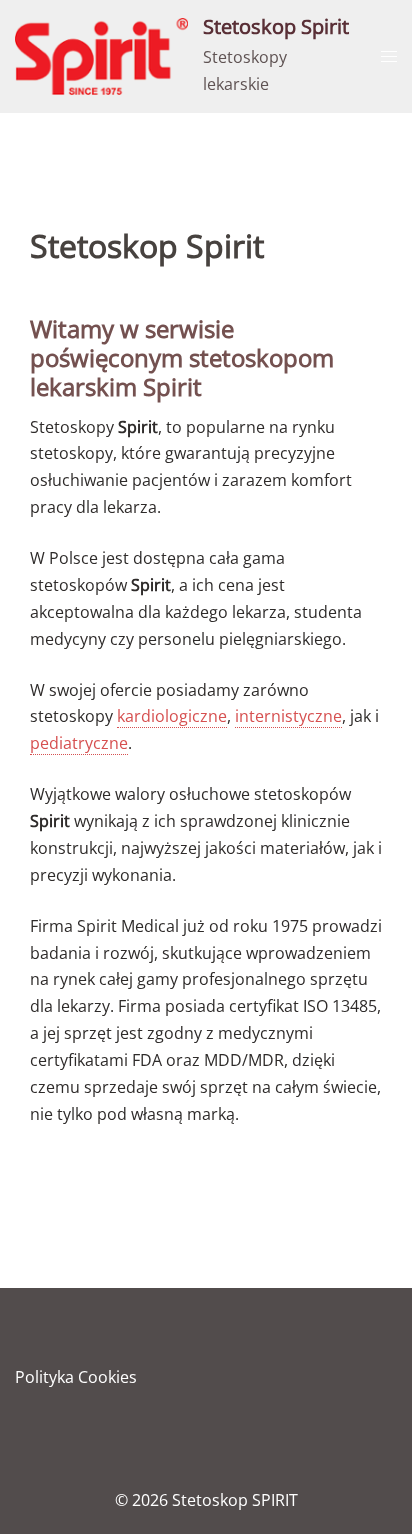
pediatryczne (79, 743)
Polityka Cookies (76, 1377)
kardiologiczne (172, 716)
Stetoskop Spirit (276, 26)
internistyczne (288, 716)
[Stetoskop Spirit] (101, 56)
